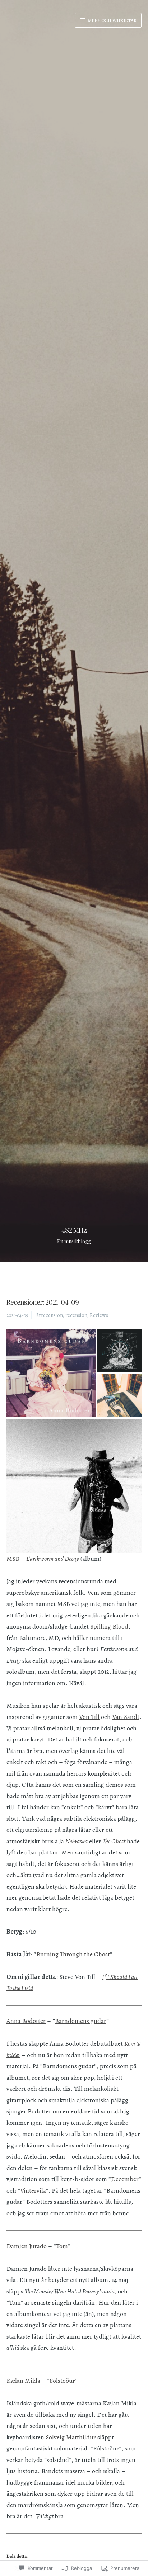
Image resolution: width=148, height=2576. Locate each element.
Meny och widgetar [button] (112, 20)
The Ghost (114, 1841)
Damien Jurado (27, 2246)
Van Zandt (126, 1717)
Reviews (99, 1315)
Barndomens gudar (81, 2021)
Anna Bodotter (26, 2021)
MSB (14, 1559)
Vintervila (33, 2190)
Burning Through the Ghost (73, 1954)
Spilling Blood (109, 1626)
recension (76, 1315)
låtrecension (49, 1315)
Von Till (89, 1717)
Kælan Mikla (24, 2381)
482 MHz (74, 1230)
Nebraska (77, 1841)
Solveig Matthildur (71, 2437)
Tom (62, 2246)
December (125, 2179)
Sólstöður (62, 2381)
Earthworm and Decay (53, 1559)
